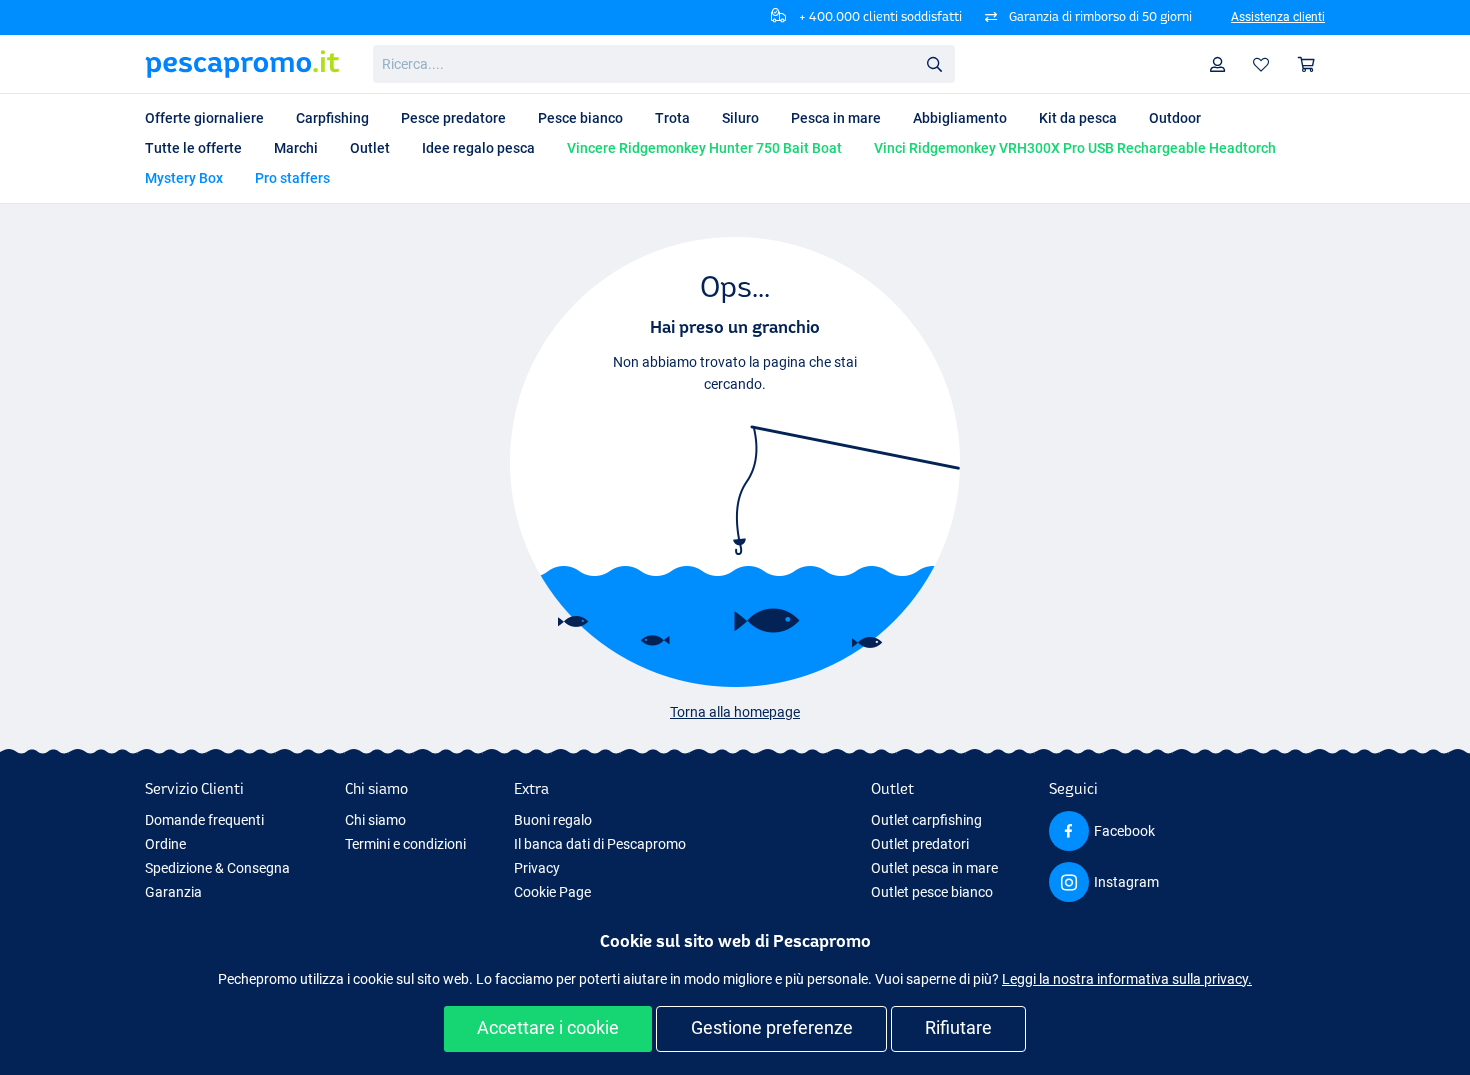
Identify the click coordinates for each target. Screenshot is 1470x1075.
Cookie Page (552, 892)
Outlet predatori (920, 844)
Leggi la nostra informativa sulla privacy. (1127, 979)
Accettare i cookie (548, 1027)
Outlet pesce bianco (932, 892)
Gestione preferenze (772, 1027)
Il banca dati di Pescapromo (600, 844)
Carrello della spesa (1307, 64)
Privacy (537, 868)
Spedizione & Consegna (217, 868)
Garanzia (173, 892)
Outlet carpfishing (926, 820)
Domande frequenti (204, 820)
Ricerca (934, 63)
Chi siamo (375, 820)
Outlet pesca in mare (934, 868)
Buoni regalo (553, 820)
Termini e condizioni (405, 844)
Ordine (165, 844)
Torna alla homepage (735, 712)
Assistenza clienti (1278, 17)
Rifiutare (958, 1027)
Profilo (1218, 64)
